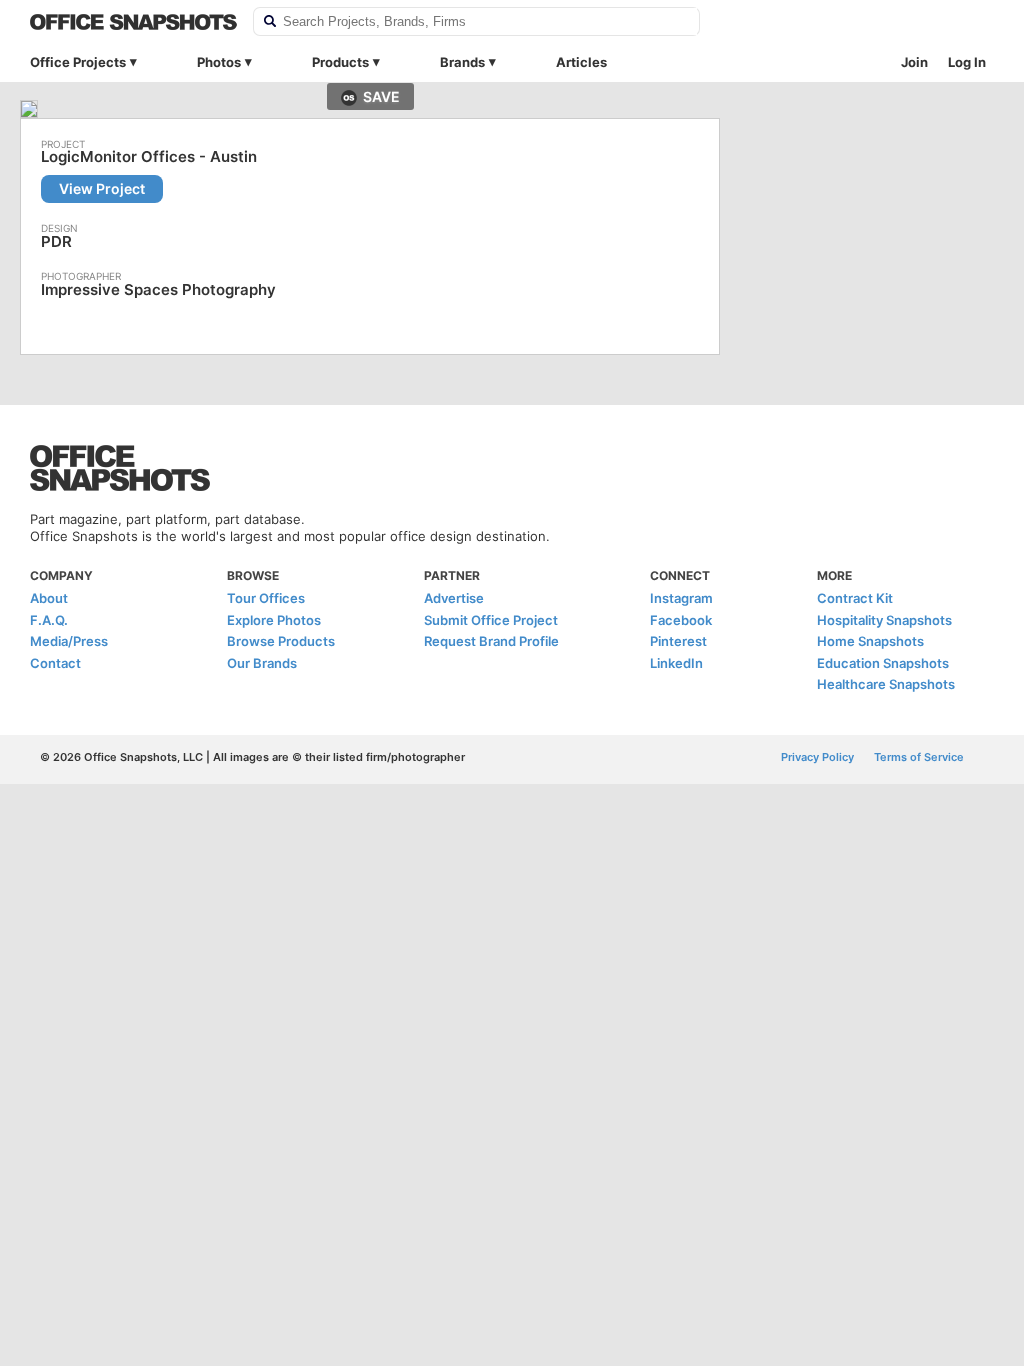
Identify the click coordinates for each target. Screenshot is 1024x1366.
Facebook (681, 620)
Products (340, 62)
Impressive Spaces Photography (158, 289)
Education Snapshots (883, 663)
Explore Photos (274, 620)
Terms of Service (919, 757)
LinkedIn (676, 663)
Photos (219, 62)
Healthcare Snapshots (886, 684)
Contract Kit (855, 598)
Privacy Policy (817, 757)
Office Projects (78, 62)
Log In (967, 62)
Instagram (681, 598)
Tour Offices (266, 598)
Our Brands (262, 663)
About (49, 598)
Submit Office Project (491, 620)
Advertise (454, 598)
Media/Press (69, 641)
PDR (56, 241)
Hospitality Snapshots (884, 620)
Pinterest (678, 641)
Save (381, 96)
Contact (55, 663)
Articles (581, 62)
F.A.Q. (49, 620)
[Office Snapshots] (133, 22)
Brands (462, 62)
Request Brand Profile (491, 641)
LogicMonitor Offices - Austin (149, 157)
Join (914, 62)
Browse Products (281, 641)
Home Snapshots (870, 641)
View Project (102, 188)
